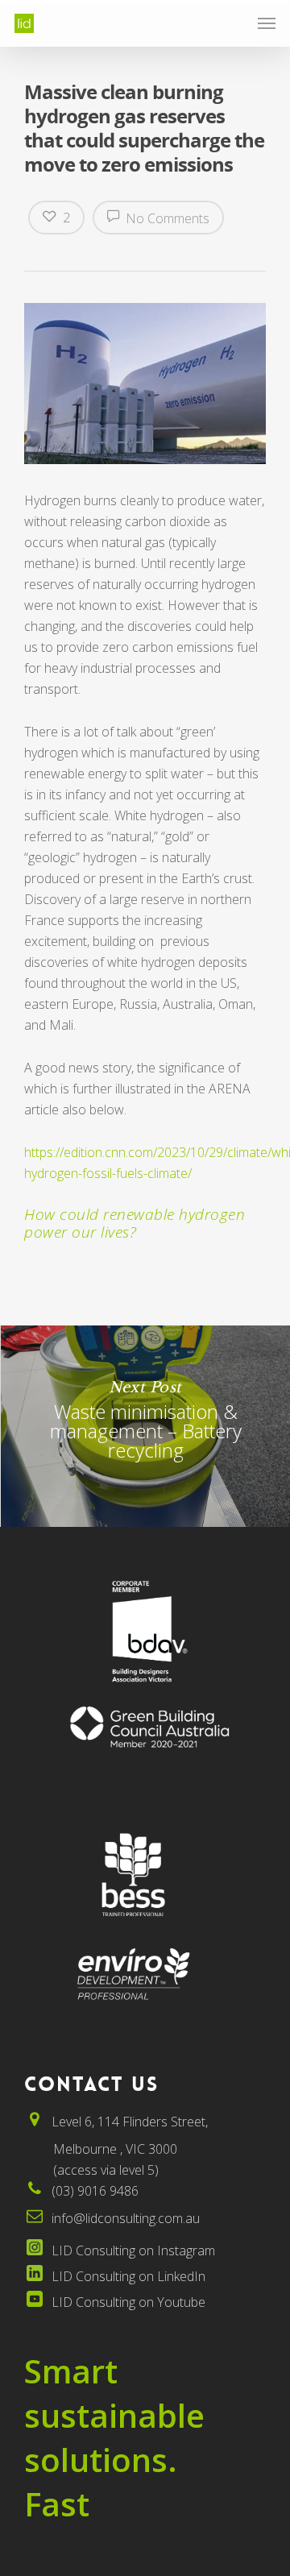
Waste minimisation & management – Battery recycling (145, 1426)
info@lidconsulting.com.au (126, 2218)
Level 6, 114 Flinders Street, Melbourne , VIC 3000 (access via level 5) (116, 2146)
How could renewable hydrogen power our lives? (135, 1223)
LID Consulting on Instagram (133, 2250)
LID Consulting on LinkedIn (128, 2276)
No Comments (166, 218)
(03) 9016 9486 (95, 2191)
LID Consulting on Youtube (128, 2302)
